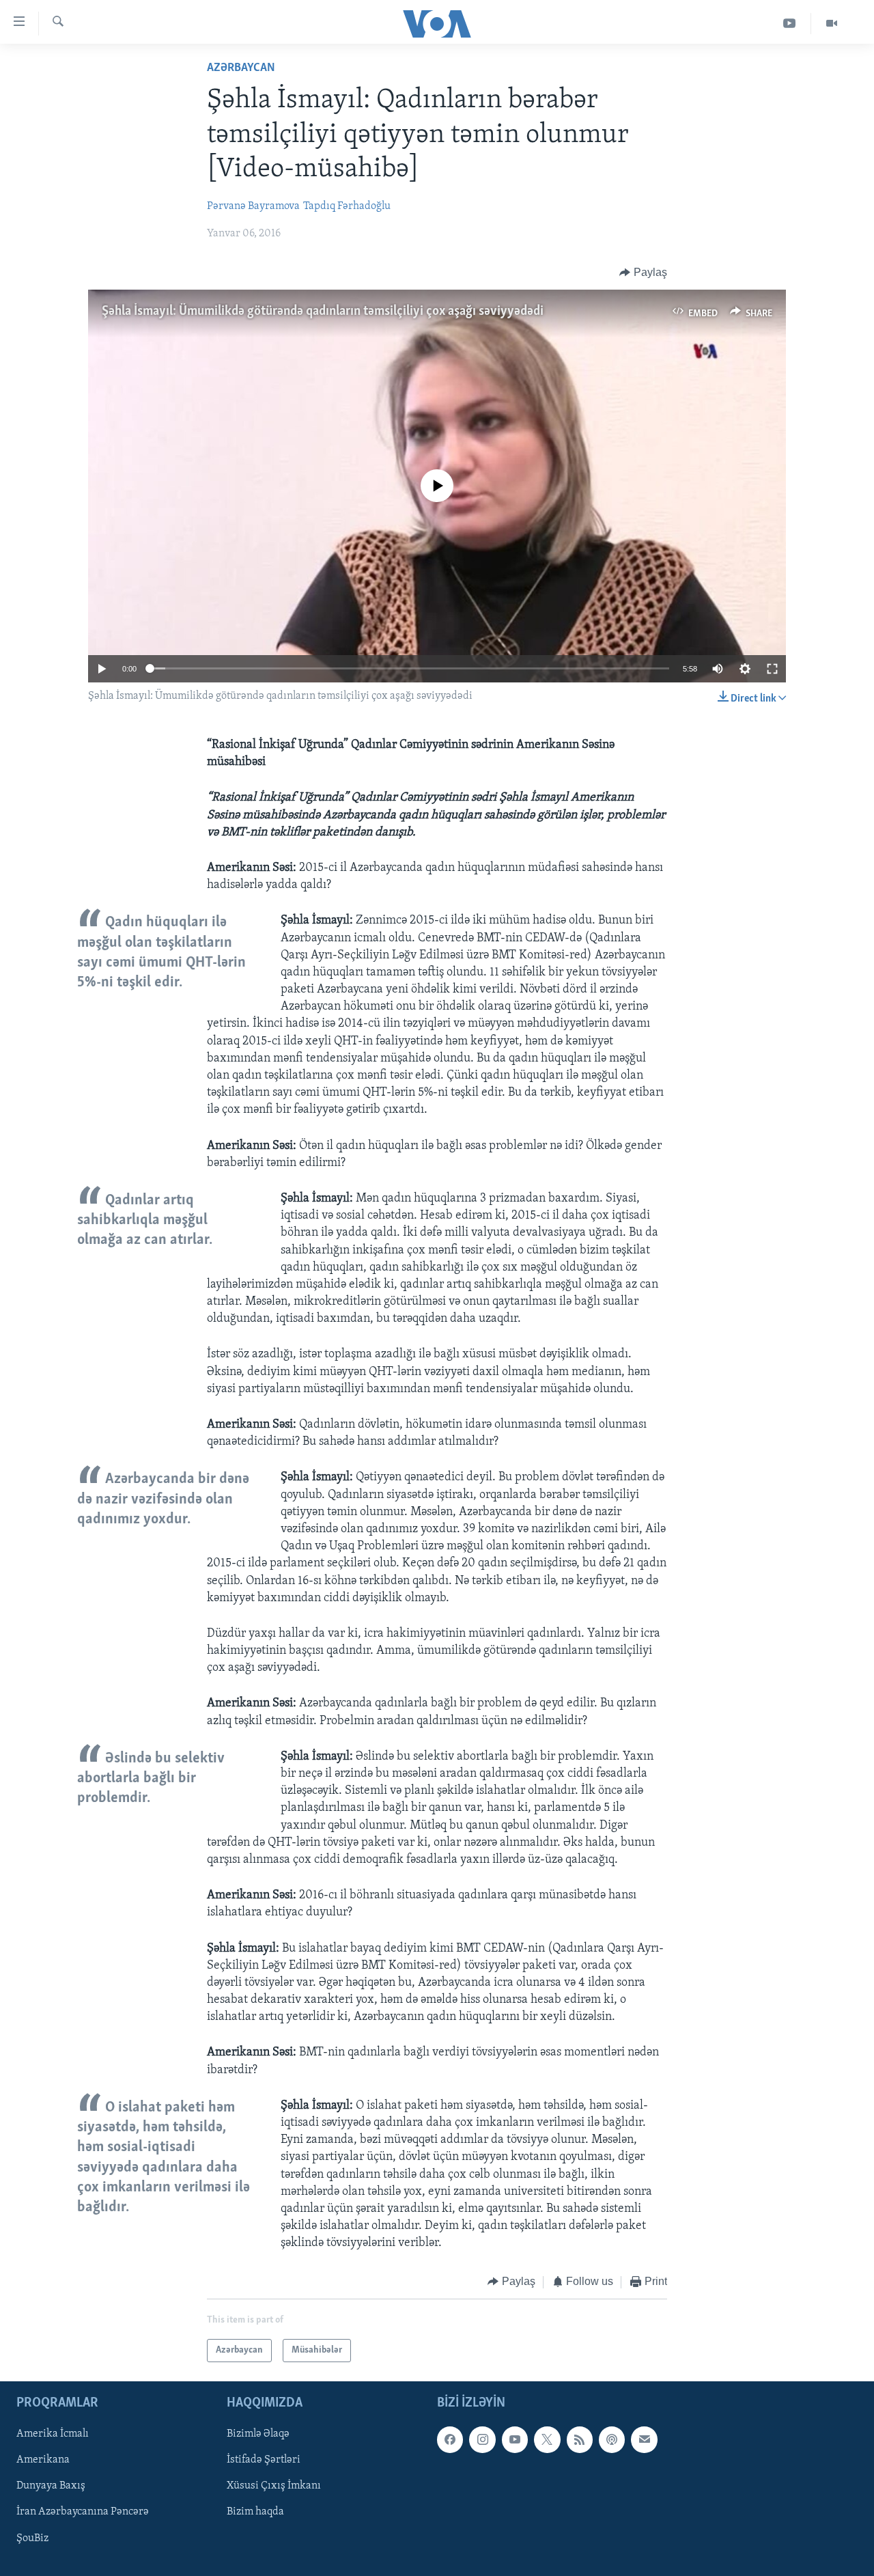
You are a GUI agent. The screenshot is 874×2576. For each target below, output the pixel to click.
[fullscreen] (772, 669)
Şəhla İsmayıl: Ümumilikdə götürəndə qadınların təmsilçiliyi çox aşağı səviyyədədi (323, 311)
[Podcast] (612, 2439)
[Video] (832, 24)
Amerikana (43, 2460)
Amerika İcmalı (53, 2434)
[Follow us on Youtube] (515, 2439)
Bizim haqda (255, 2512)
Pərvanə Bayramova (253, 206)
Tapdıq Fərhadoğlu (347, 206)
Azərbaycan (241, 68)
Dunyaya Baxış (51, 2486)
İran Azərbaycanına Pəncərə (83, 2512)
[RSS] (580, 2439)
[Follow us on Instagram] (482, 2439)
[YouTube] (790, 24)
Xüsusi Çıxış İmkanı (274, 2486)
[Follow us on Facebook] (450, 2439)
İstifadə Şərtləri (264, 2460)
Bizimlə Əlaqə (258, 2434)
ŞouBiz (32, 2538)
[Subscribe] (644, 2439)
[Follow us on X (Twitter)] (547, 2439)
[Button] (643, 273)
